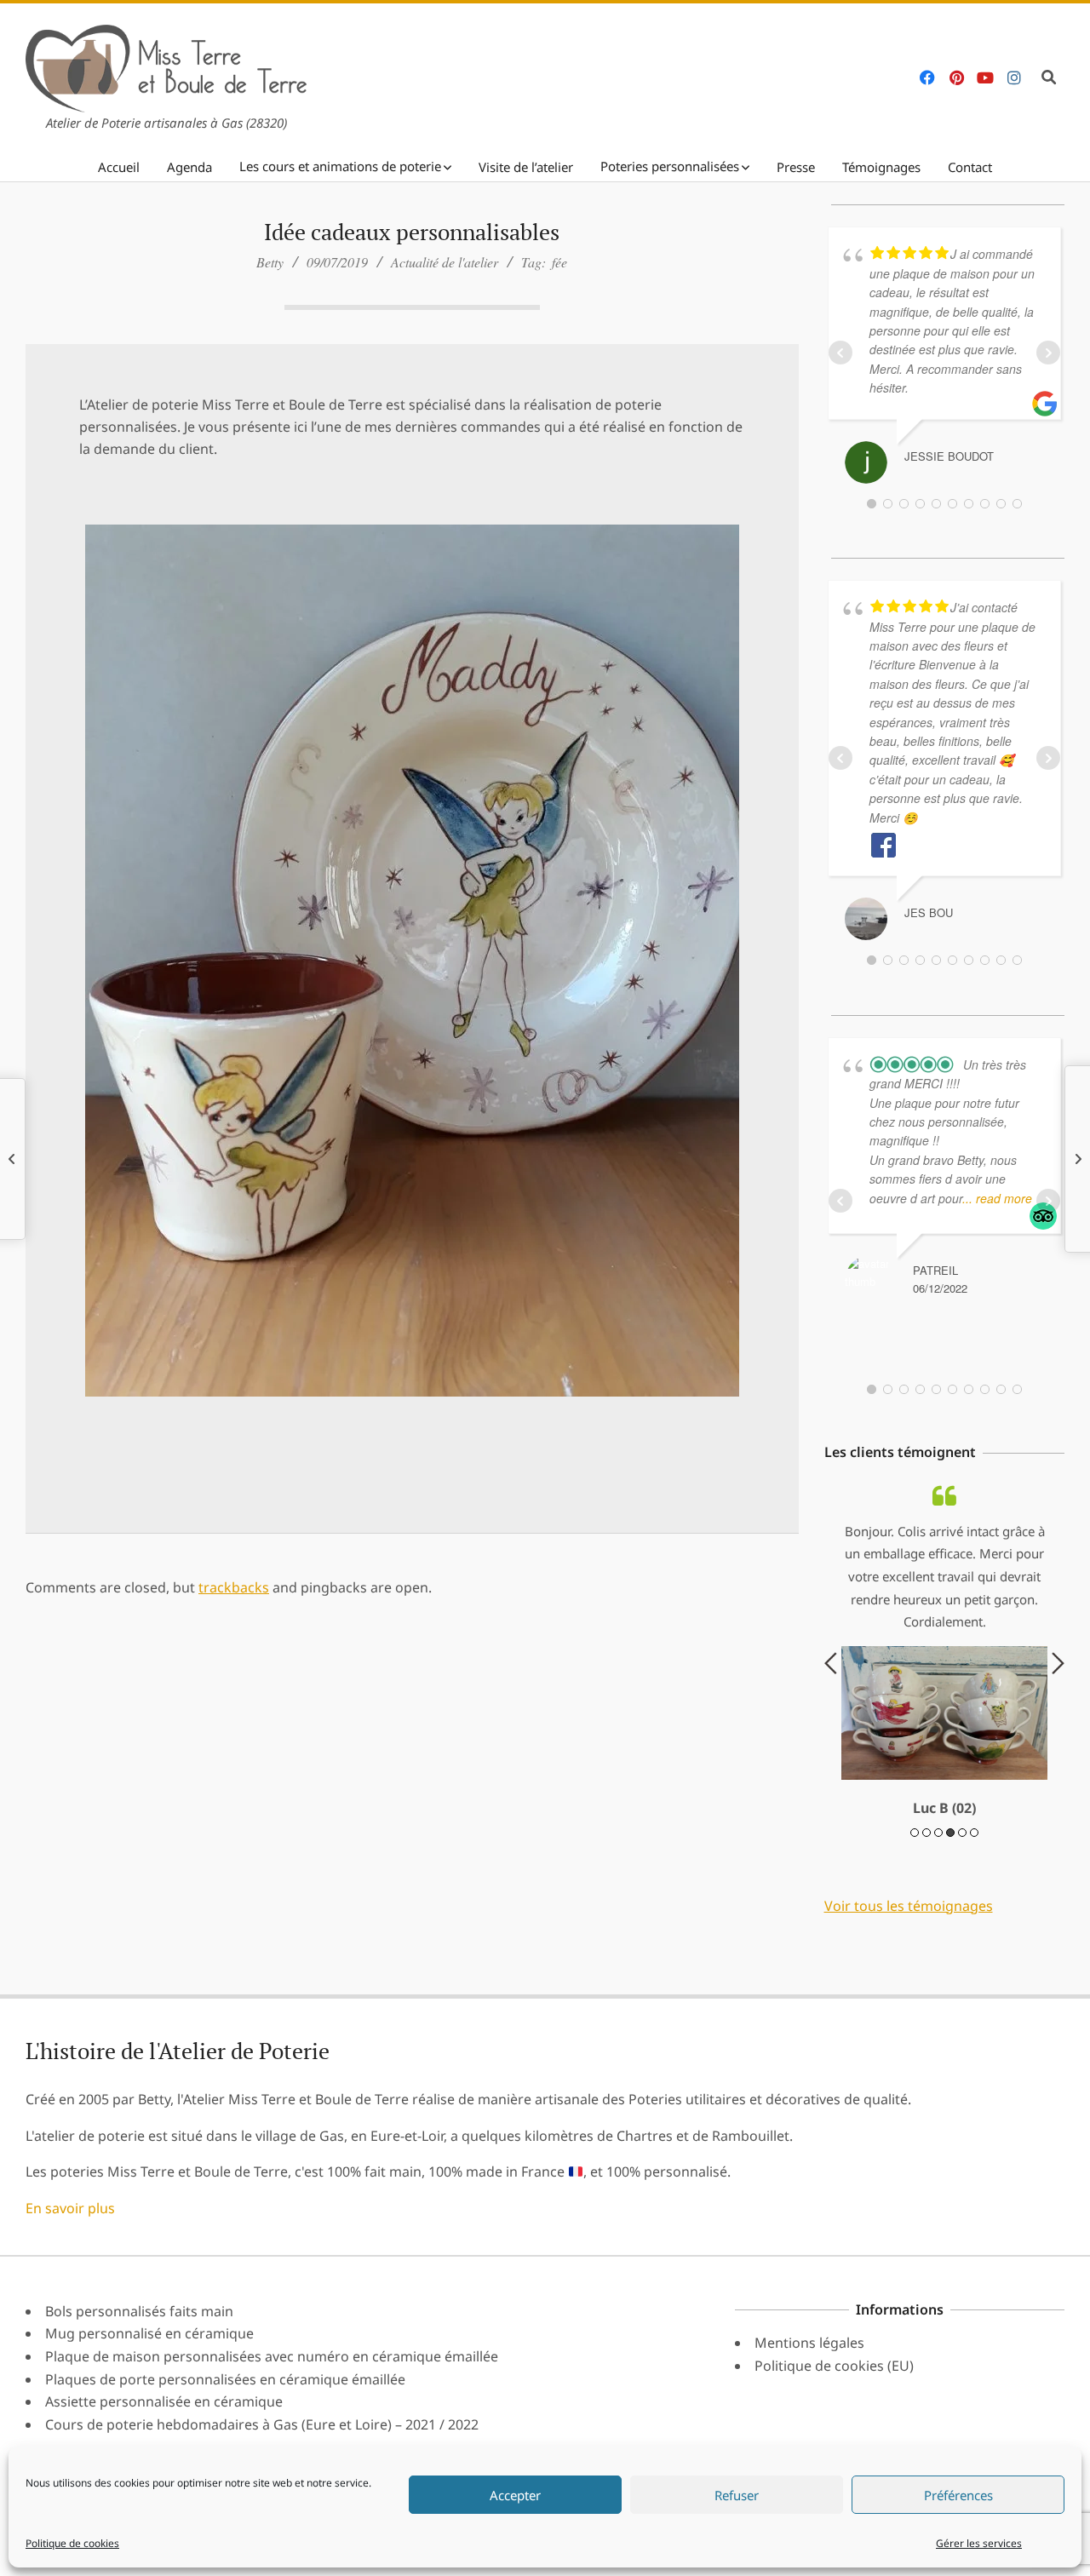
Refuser (737, 2495)
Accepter (515, 2495)
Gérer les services (979, 2543)
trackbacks (234, 1587)
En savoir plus (70, 2342)
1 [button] (915, 1966)
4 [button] (950, 1966)
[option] (945, 1719)
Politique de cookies (72, 2543)
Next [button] (1058, 1730)
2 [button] (926, 1966)
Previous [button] (831, 1730)
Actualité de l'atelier (445, 262)
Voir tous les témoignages (909, 2040)
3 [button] (938, 1966)
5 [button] (962, 1966)
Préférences (958, 2495)
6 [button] (974, 1966)
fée (559, 262)
